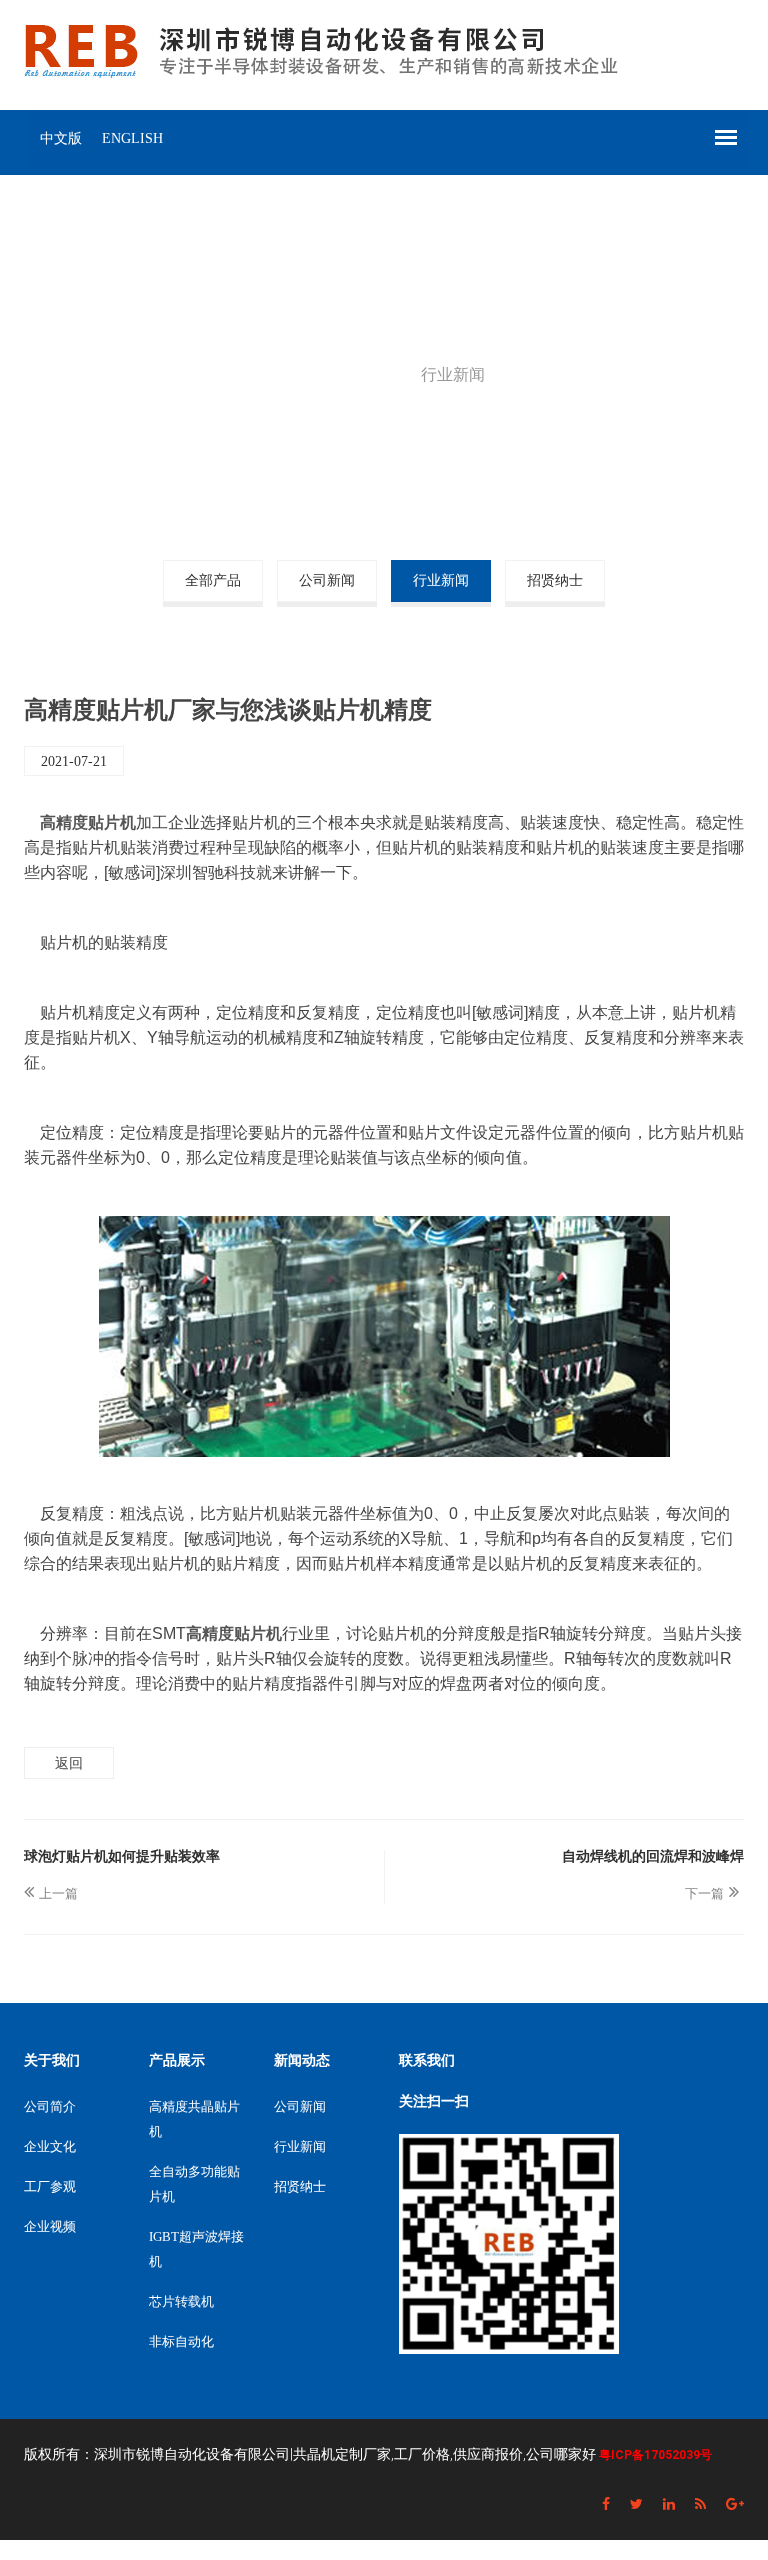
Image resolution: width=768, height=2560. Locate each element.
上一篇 (58, 1893)
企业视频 (50, 2226)
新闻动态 (368, 374)
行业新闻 (441, 580)
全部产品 (213, 580)
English (132, 138)
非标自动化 (181, 2341)
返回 (69, 1763)
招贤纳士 (555, 580)
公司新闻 (327, 580)
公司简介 (50, 2106)
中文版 (61, 138)
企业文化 (50, 2146)
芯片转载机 (181, 2301)
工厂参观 (50, 2186)
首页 (299, 374)
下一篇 (704, 1893)
